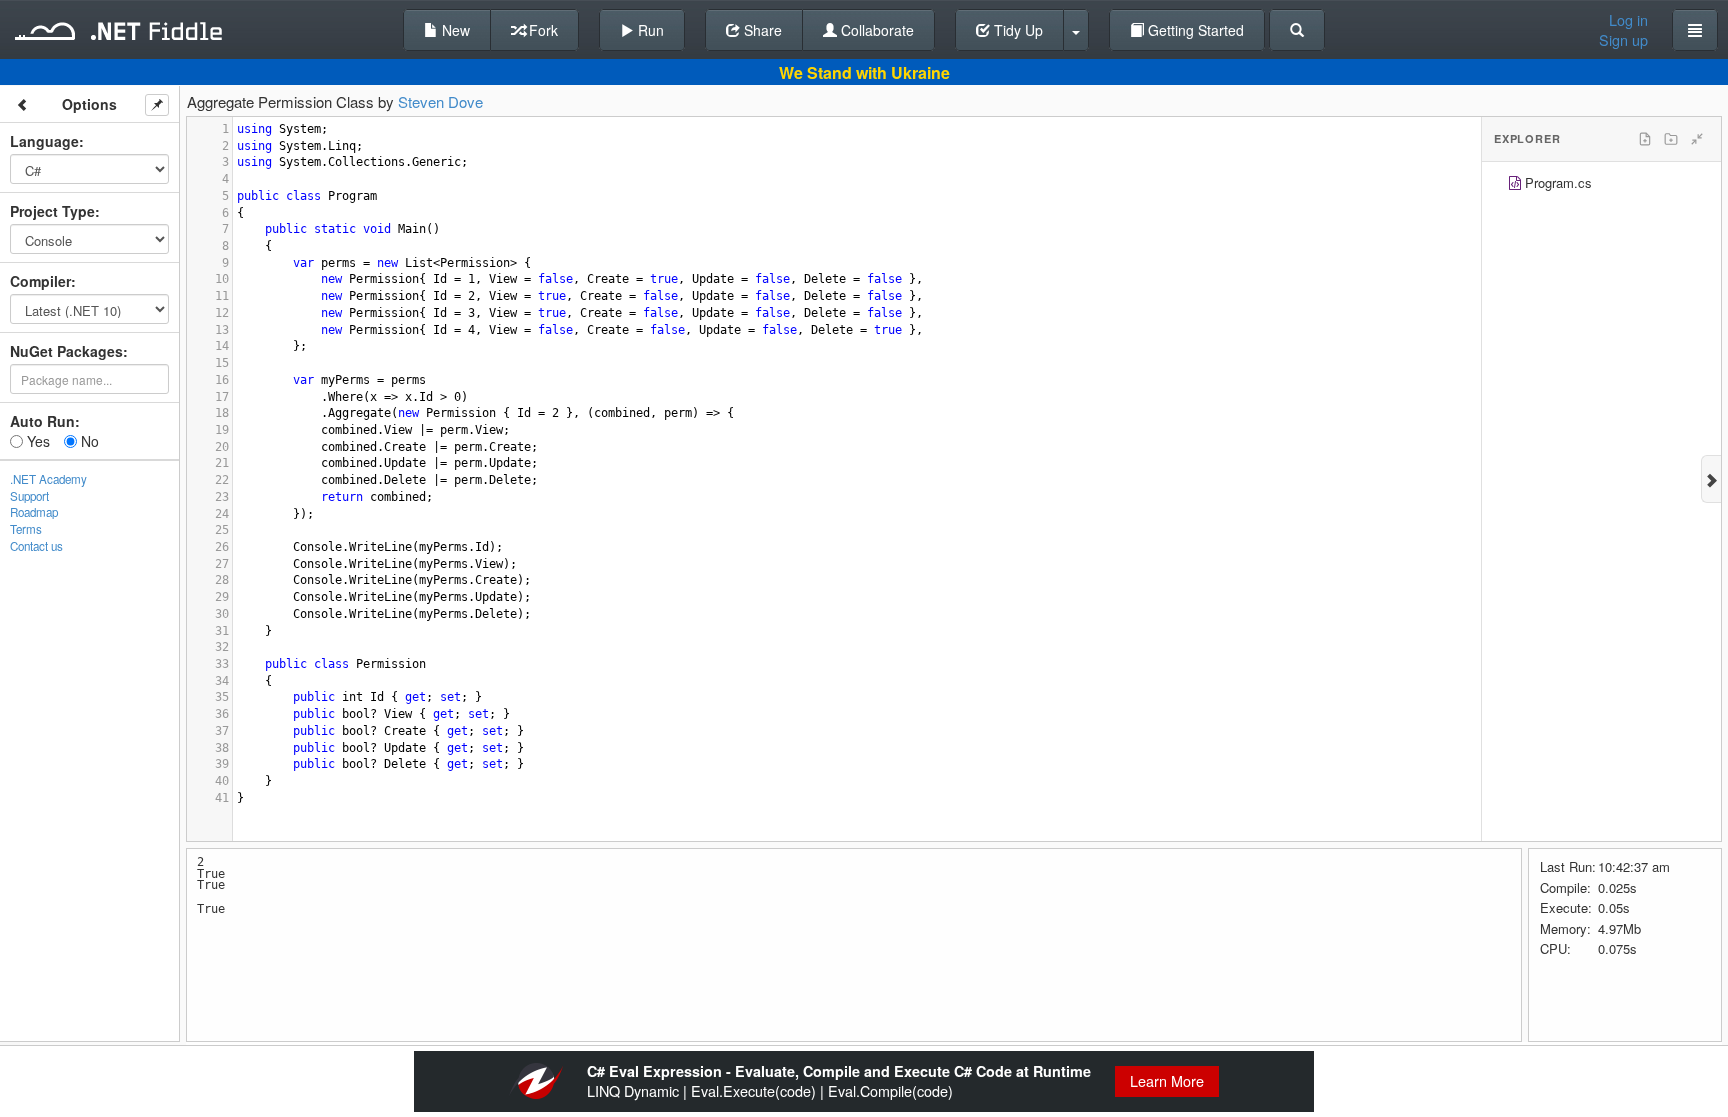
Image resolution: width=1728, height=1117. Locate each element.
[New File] (1645, 139)
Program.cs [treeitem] (1558, 182)
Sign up (1623, 40)
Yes (36, 441)
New (454, 30)
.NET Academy (48, 479)
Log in (1628, 20)
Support (29, 496)
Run (649, 30)
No (88, 441)
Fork (541, 30)
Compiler (40, 281)
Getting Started (1194, 30)
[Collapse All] (1697, 139)
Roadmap (34, 512)
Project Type (52, 211)
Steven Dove (440, 101)
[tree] (1601, 185)
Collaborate (875, 30)
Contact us (36, 546)
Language (44, 141)
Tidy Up (1016, 30)
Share (761, 30)
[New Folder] (1671, 139)
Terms (26, 529)
